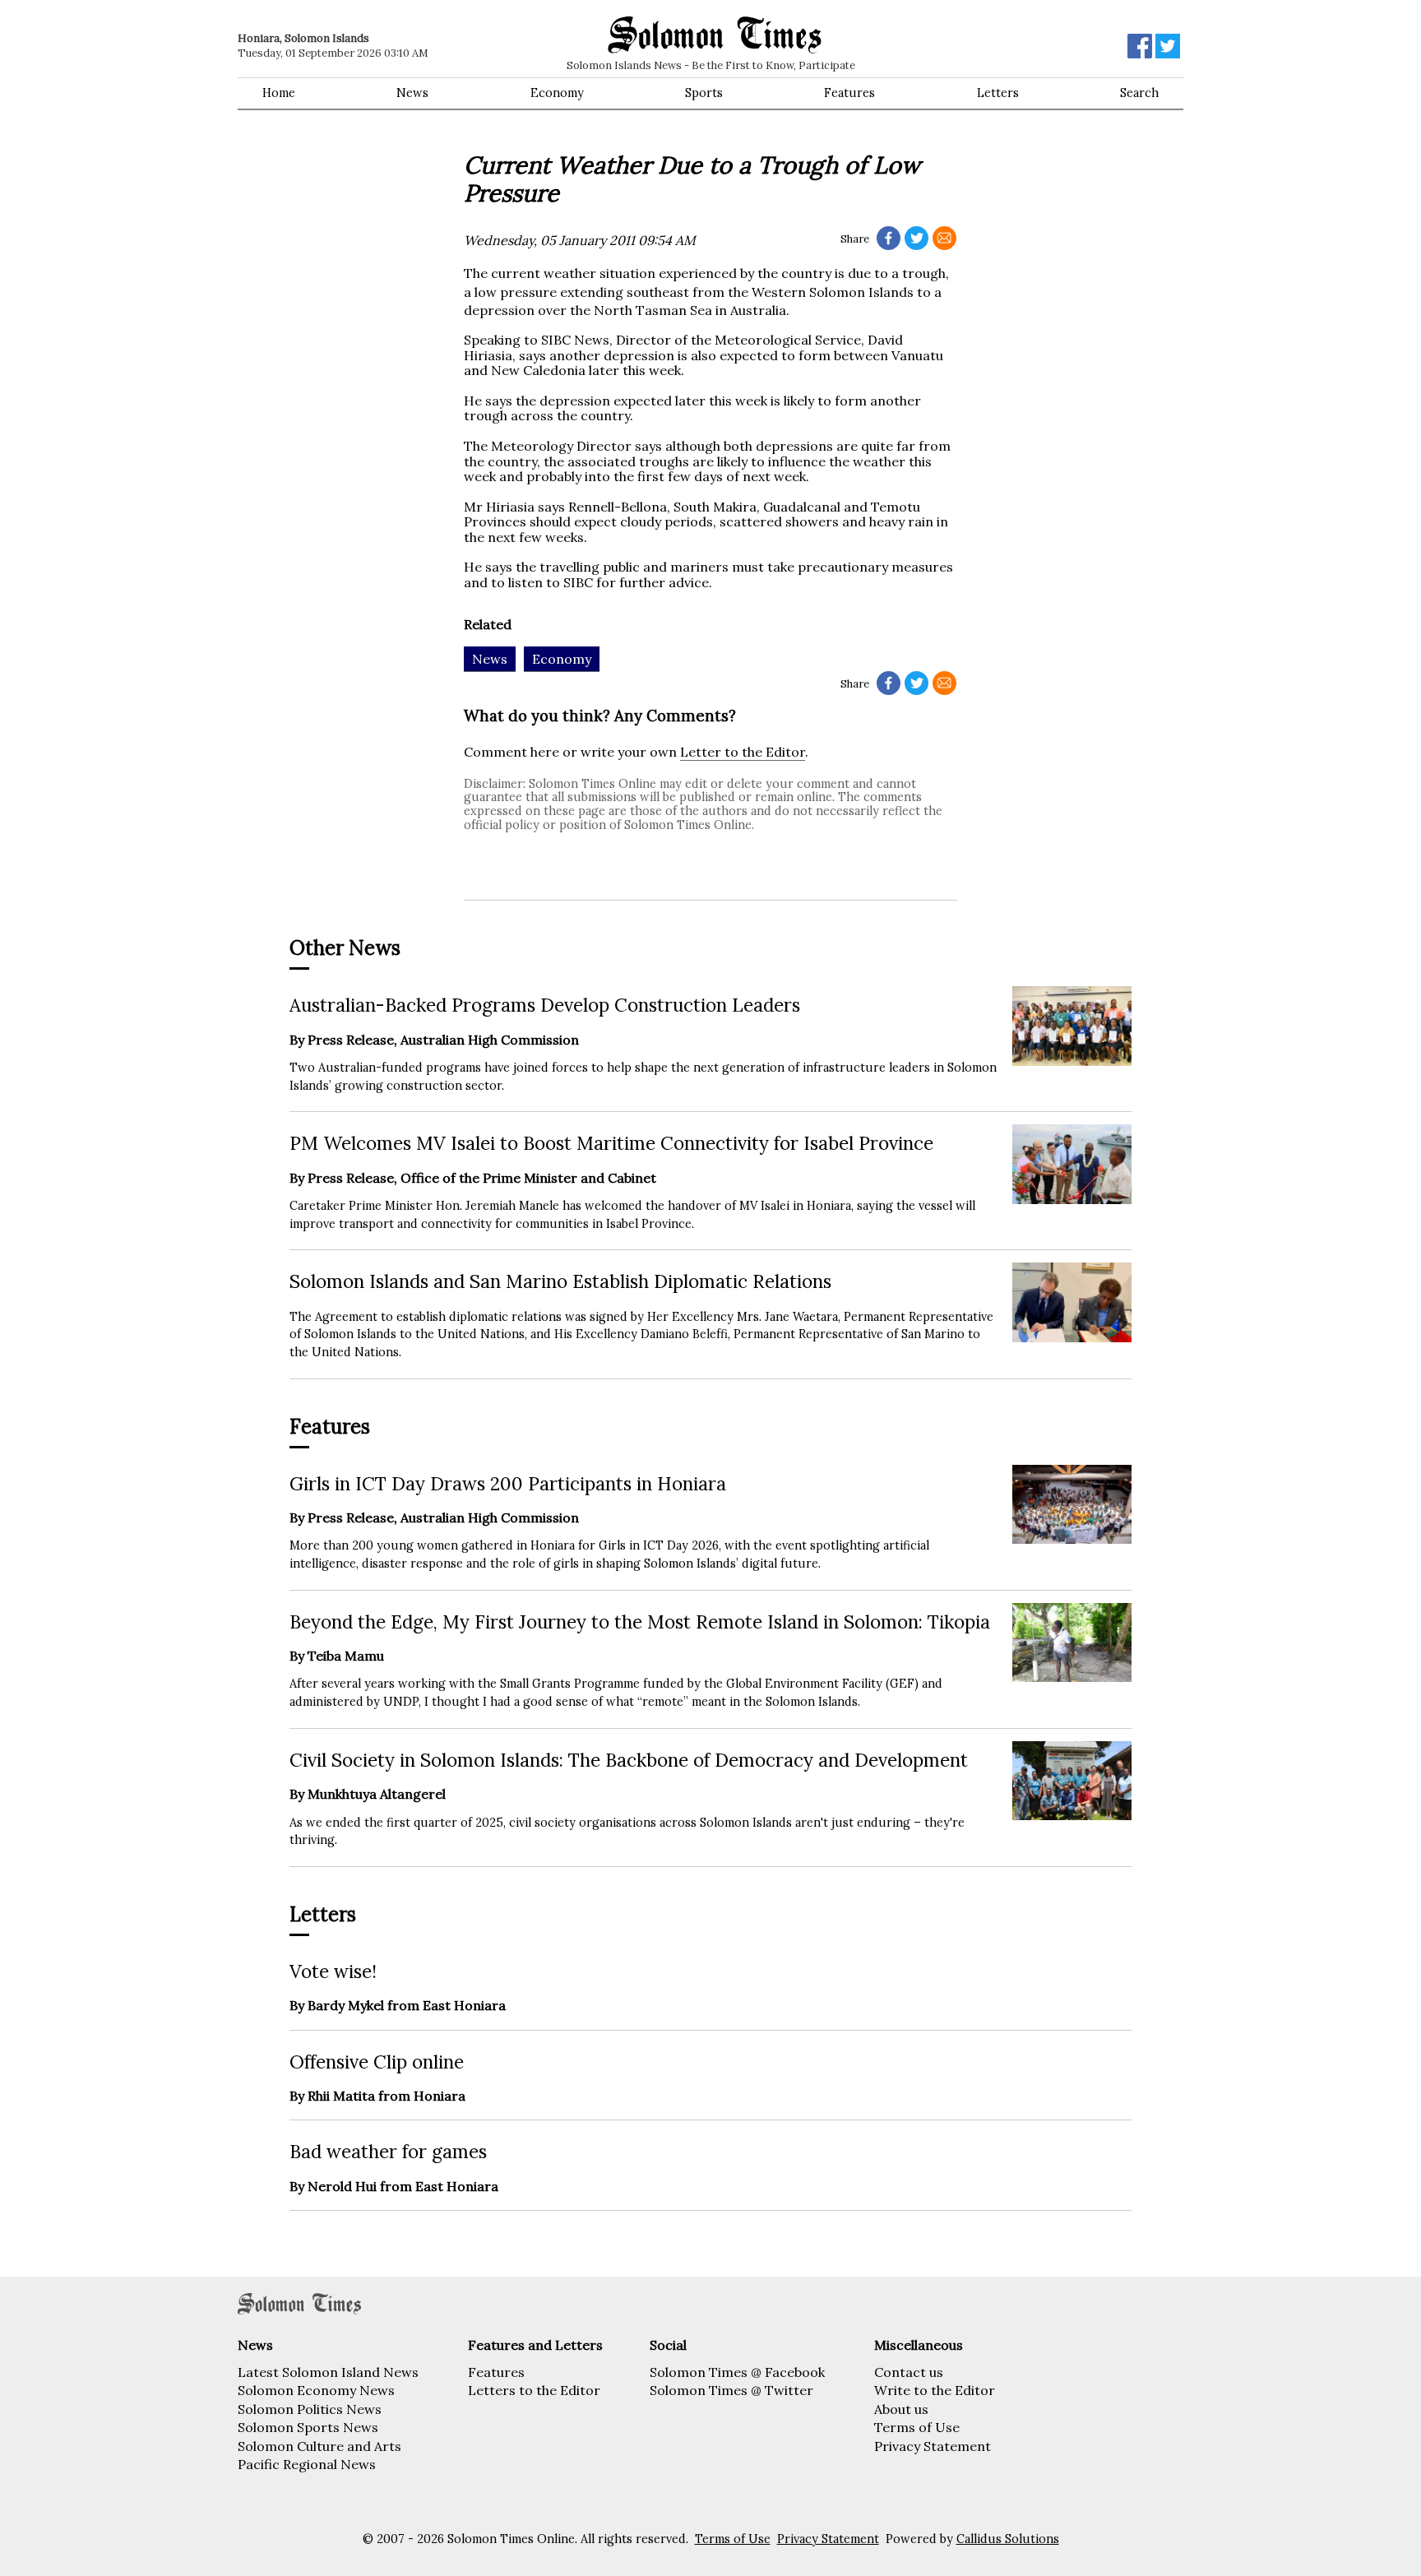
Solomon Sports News (308, 2427)
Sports (704, 93)
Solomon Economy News (316, 2390)
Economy (557, 93)
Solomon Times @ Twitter (731, 2390)
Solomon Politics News (310, 2409)
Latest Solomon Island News (328, 2372)
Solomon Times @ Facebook (737, 2372)
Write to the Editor (935, 2390)
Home (279, 93)
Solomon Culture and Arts (319, 2446)
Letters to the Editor (534, 2390)
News (412, 93)
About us (901, 2409)
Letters (998, 93)
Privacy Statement (933, 2446)
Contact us (909, 2372)
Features (849, 93)
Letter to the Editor (743, 752)
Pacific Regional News (307, 2464)
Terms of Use (917, 2427)
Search (1139, 93)
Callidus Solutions (1008, 2539)
